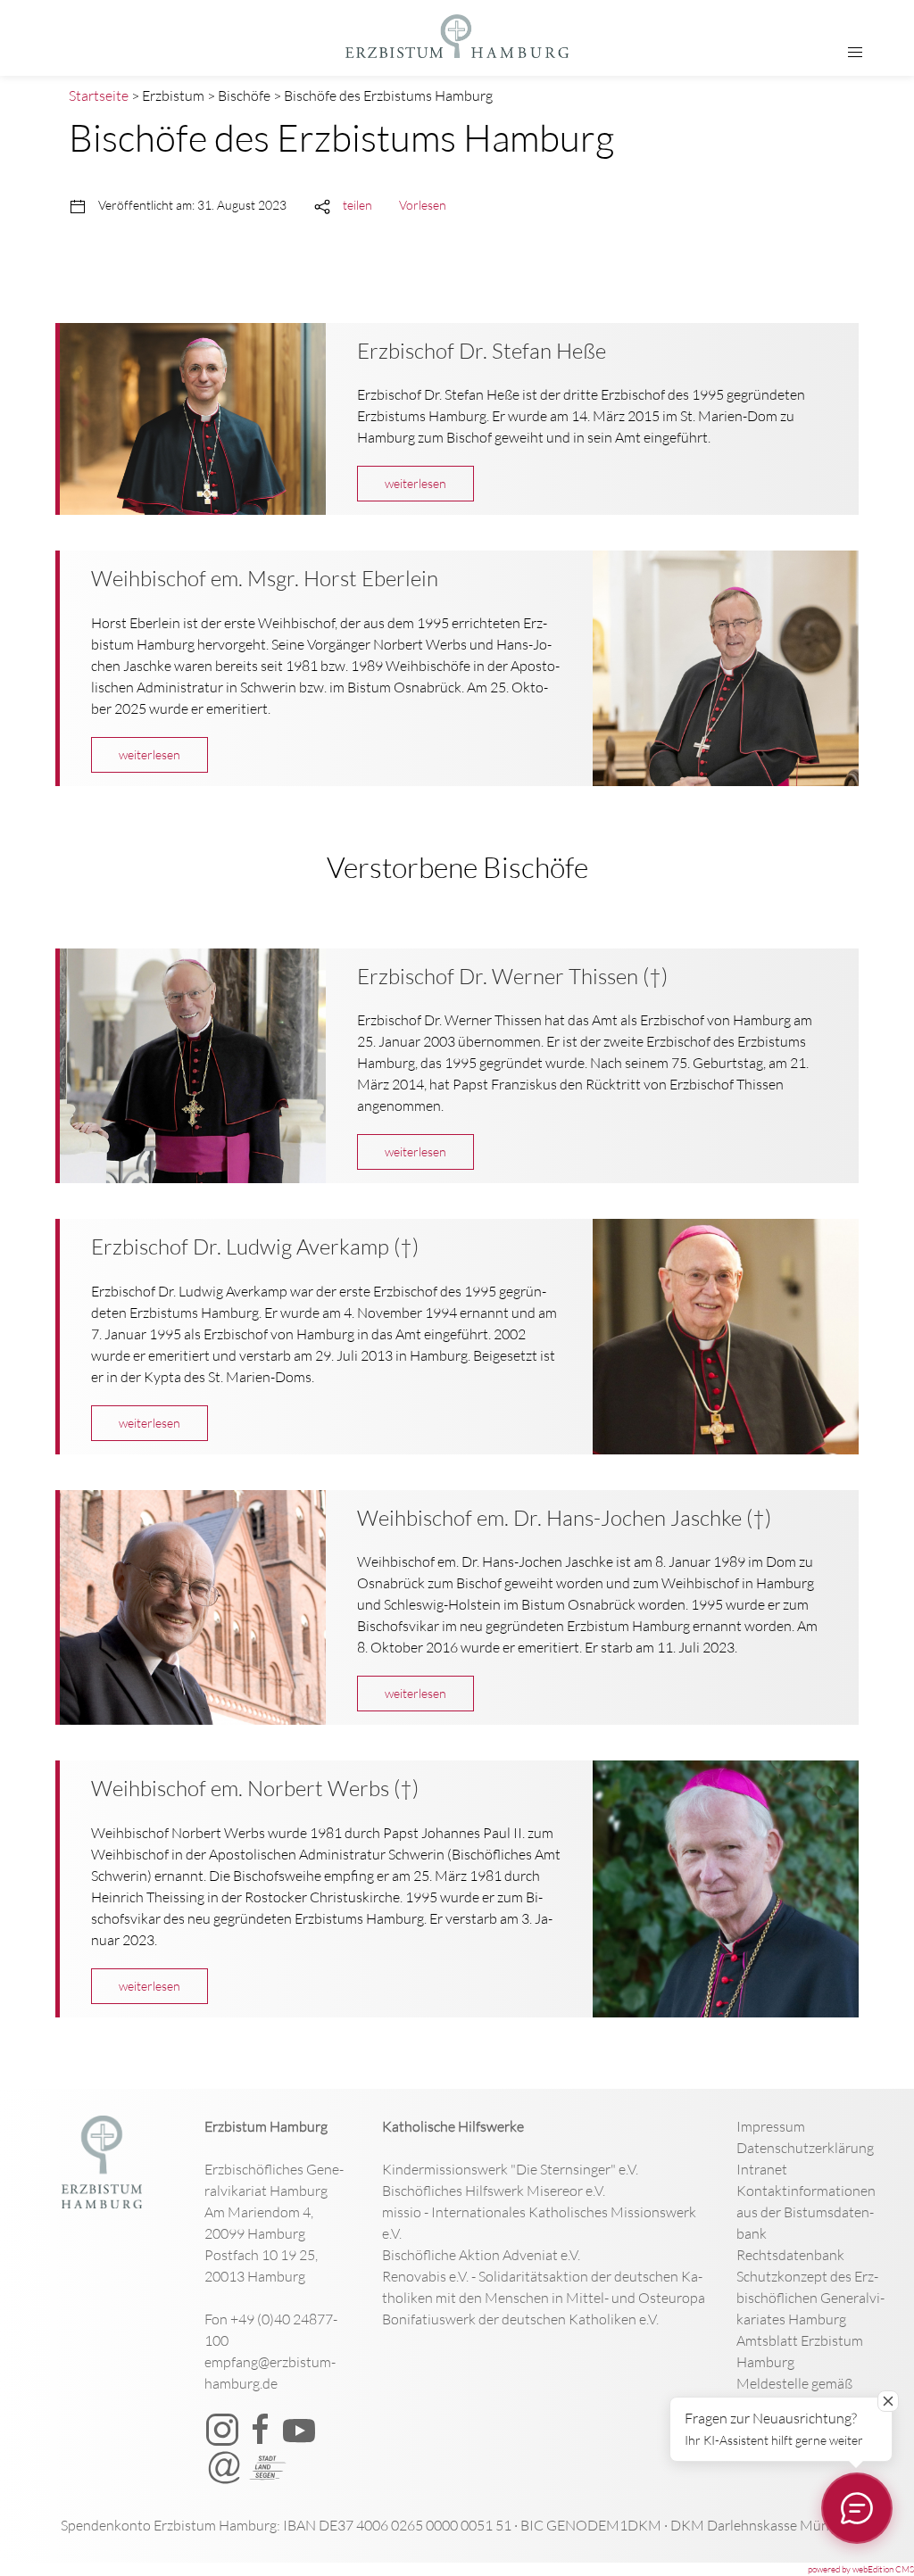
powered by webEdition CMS (861, 2569)
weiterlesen (415, 483)
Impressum (771, 2126)
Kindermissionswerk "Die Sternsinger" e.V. (510, 2169)
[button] (855, 53)
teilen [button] (357, 205)
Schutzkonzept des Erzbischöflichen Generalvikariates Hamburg (810, 2298)
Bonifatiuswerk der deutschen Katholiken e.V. (520, 2319)
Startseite (99, 95)
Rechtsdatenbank (790, 2255)
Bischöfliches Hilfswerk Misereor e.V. (494, 2191)
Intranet (762, 2169)
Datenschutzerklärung (805, 2148)
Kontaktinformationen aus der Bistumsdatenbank (806, 2212)
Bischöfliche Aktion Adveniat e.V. (481, 2255)
